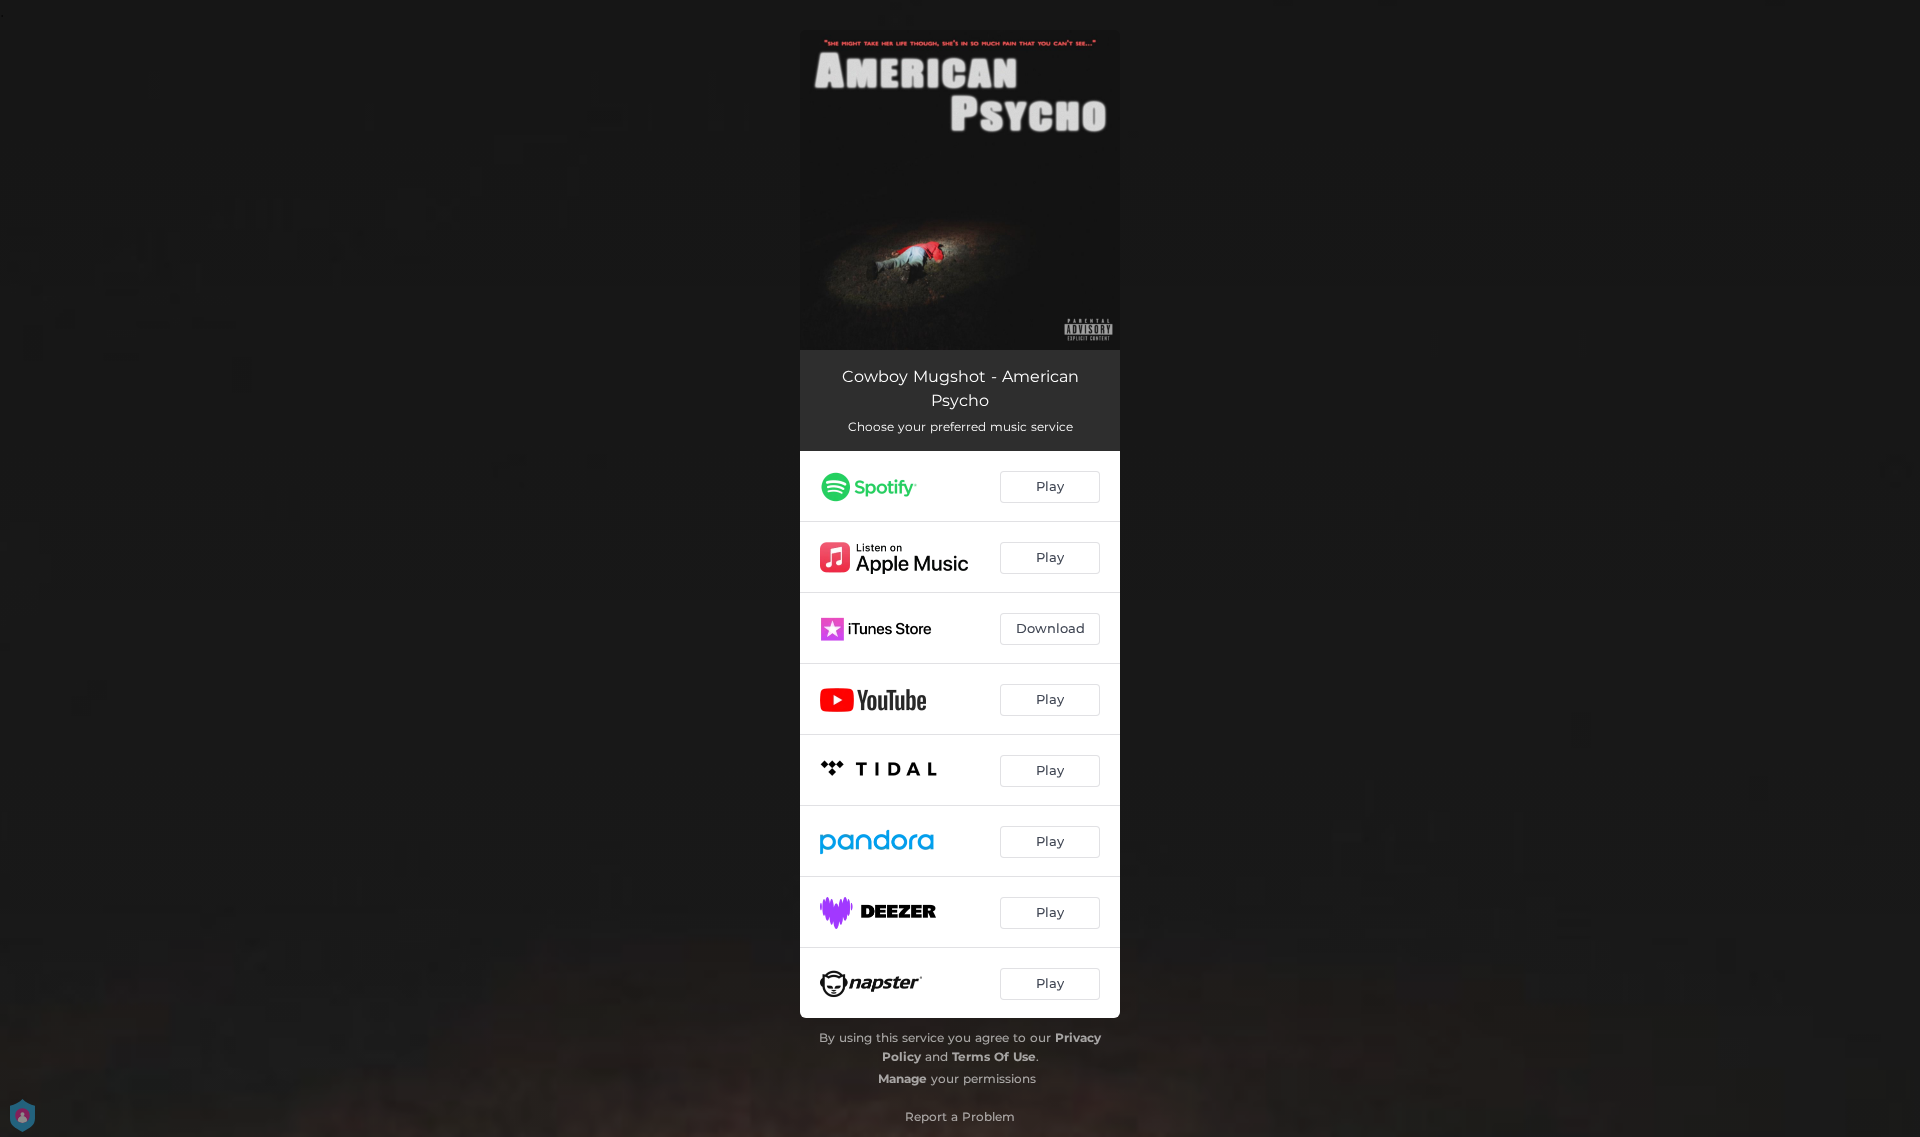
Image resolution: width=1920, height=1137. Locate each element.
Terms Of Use (994, 1056)
